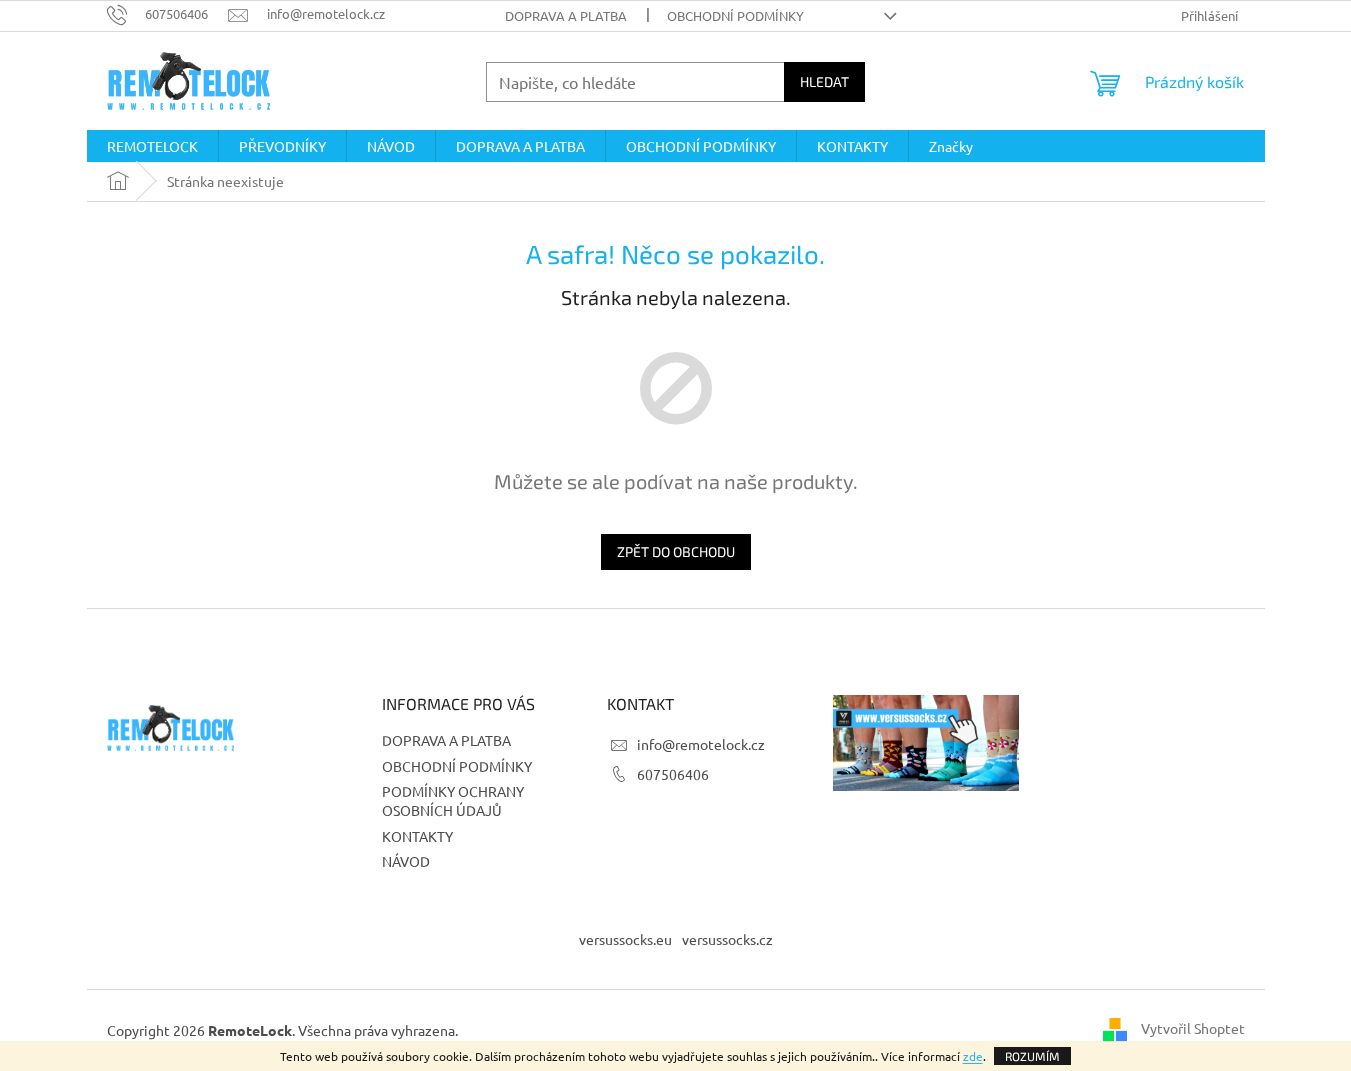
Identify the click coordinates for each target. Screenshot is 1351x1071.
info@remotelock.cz (701, 744)
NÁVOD (406, 861)
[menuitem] (152, 146)
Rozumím (1032, 1056)
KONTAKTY (417, 836)
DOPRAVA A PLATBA (566, 15)
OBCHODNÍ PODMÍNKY (735, 15)
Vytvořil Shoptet (1193, 1028)
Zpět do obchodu (676, 551)
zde (973, 1056)
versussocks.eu (625, 939)
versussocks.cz (727, 939)
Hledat (824, 81)
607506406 (673, 774)
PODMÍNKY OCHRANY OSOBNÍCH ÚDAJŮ (453, 800)
